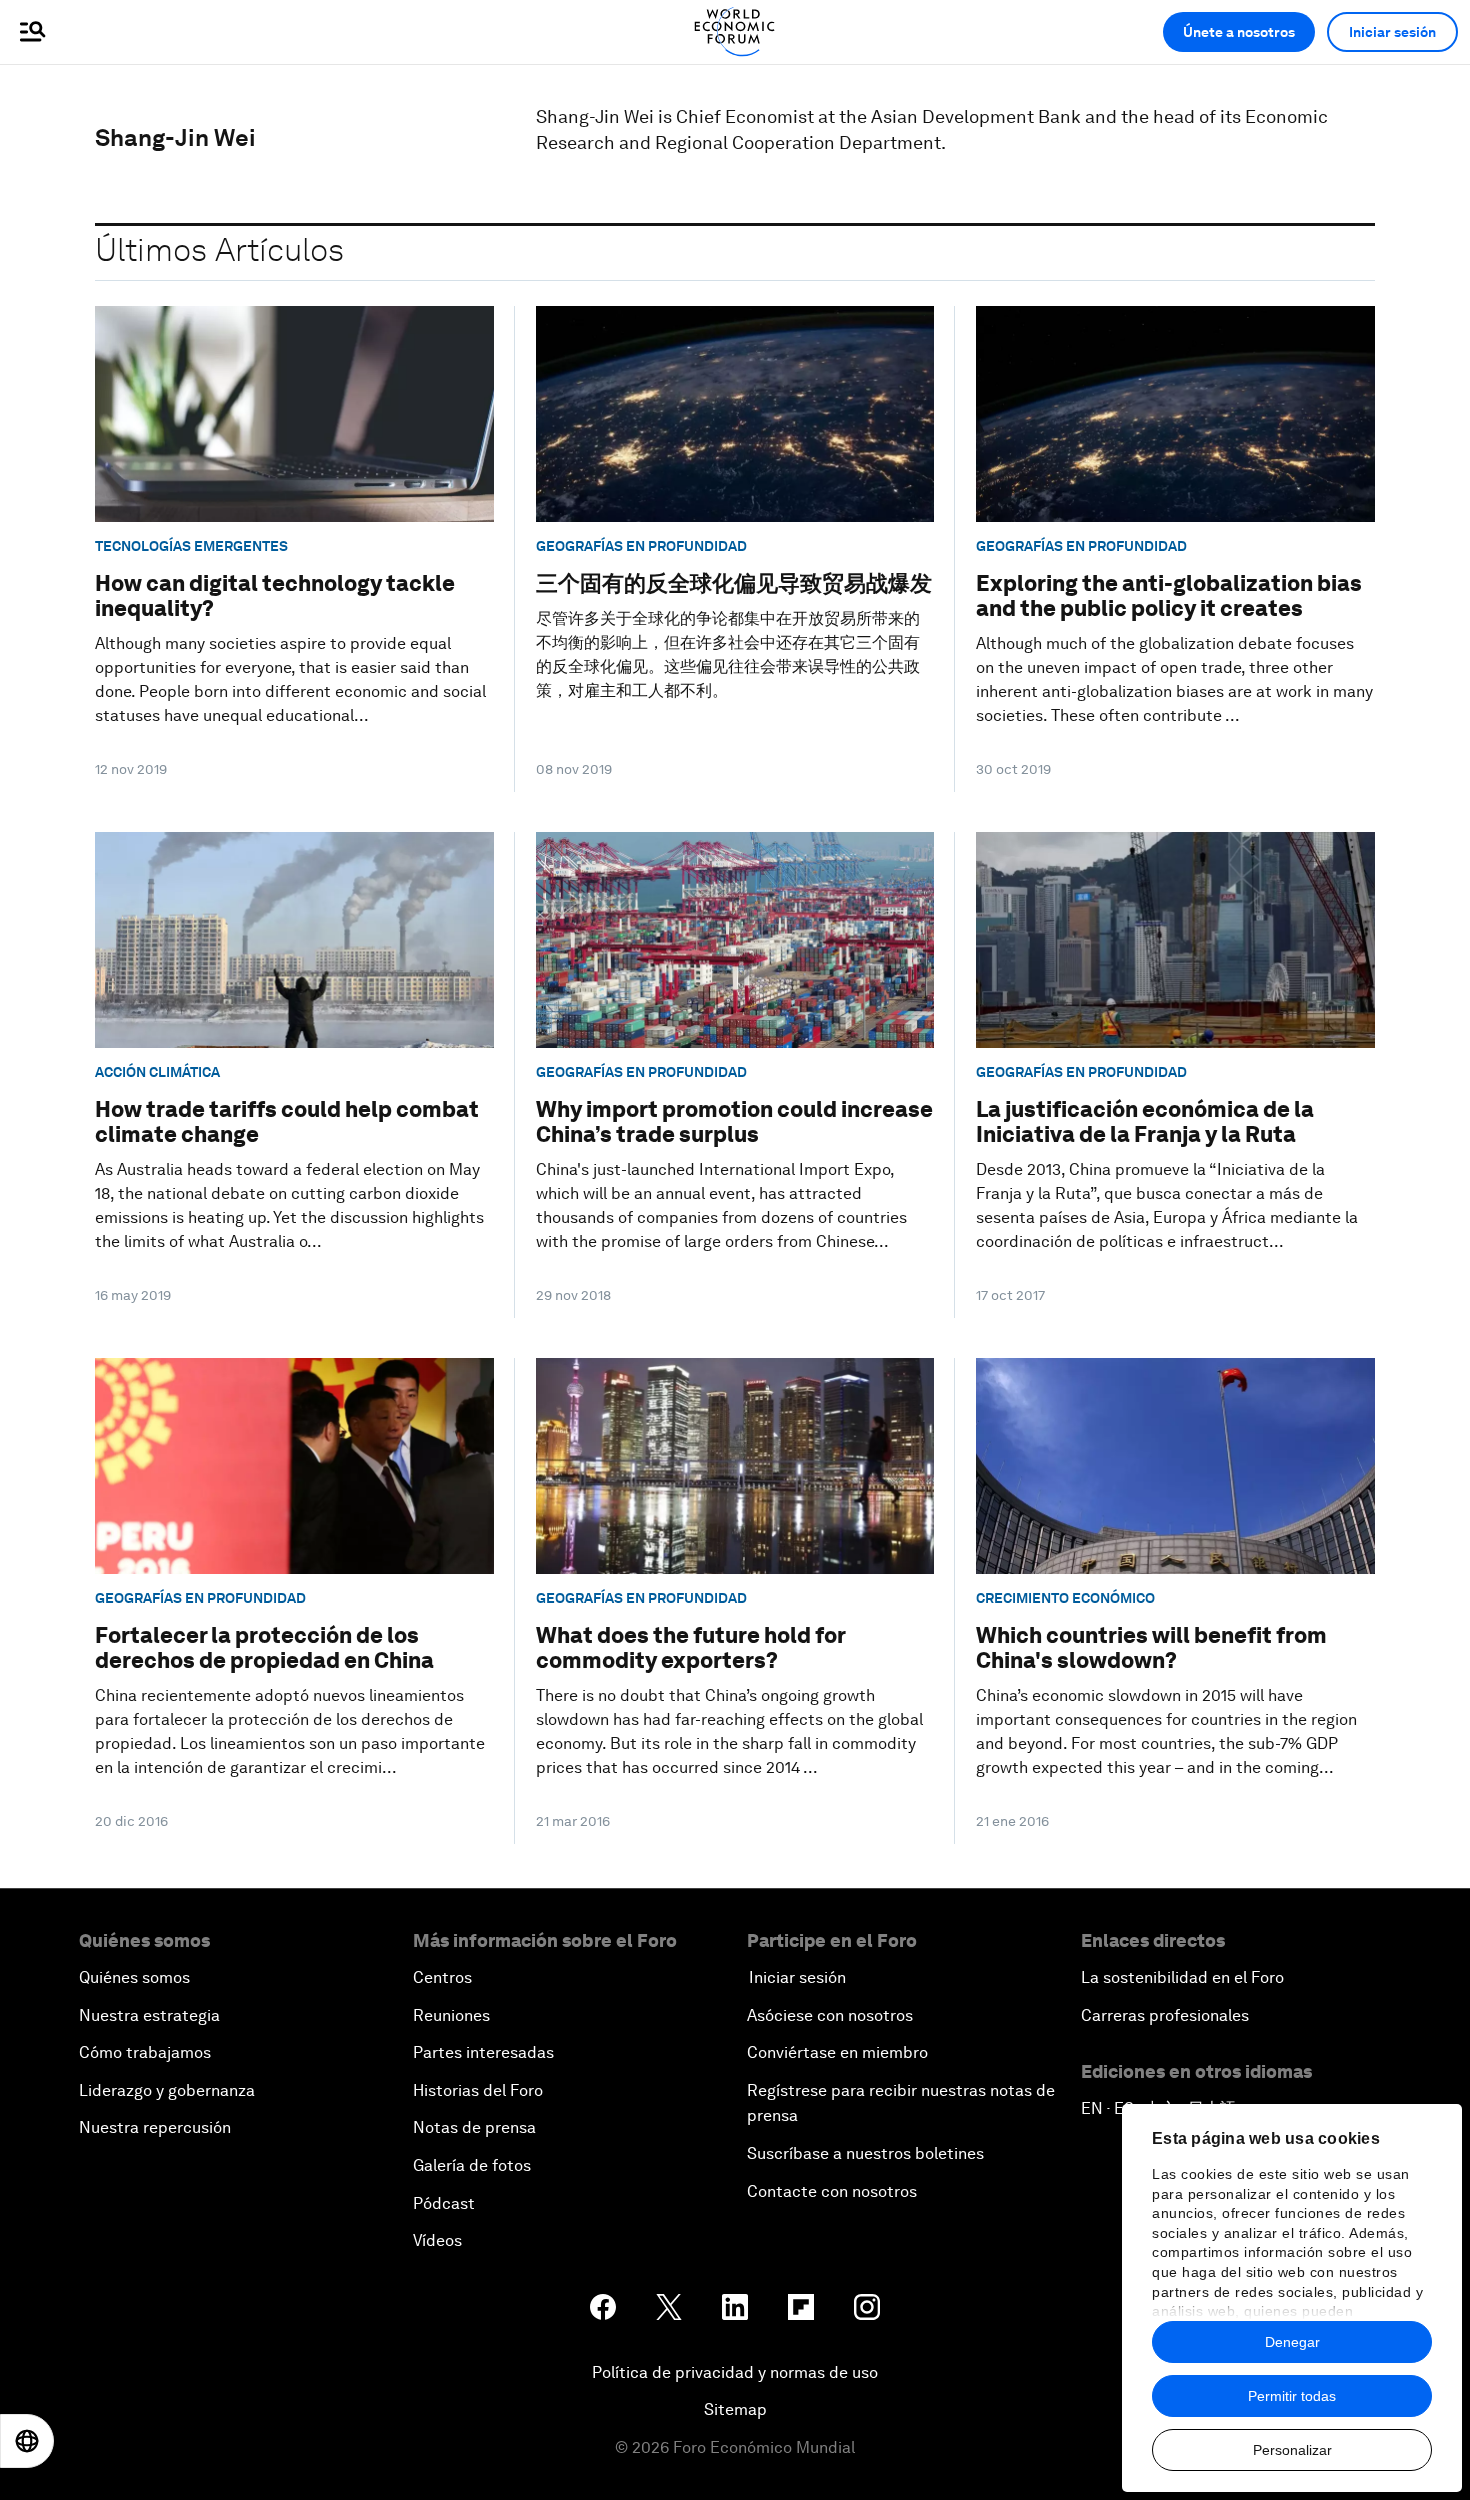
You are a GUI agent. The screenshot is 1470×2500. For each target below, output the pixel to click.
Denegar (1292, 2342)
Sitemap (735, 2409)
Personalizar (1292, 2450)
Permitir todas (1292, 2396)
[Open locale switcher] (27, 2441)
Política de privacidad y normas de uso (735, 2372)
